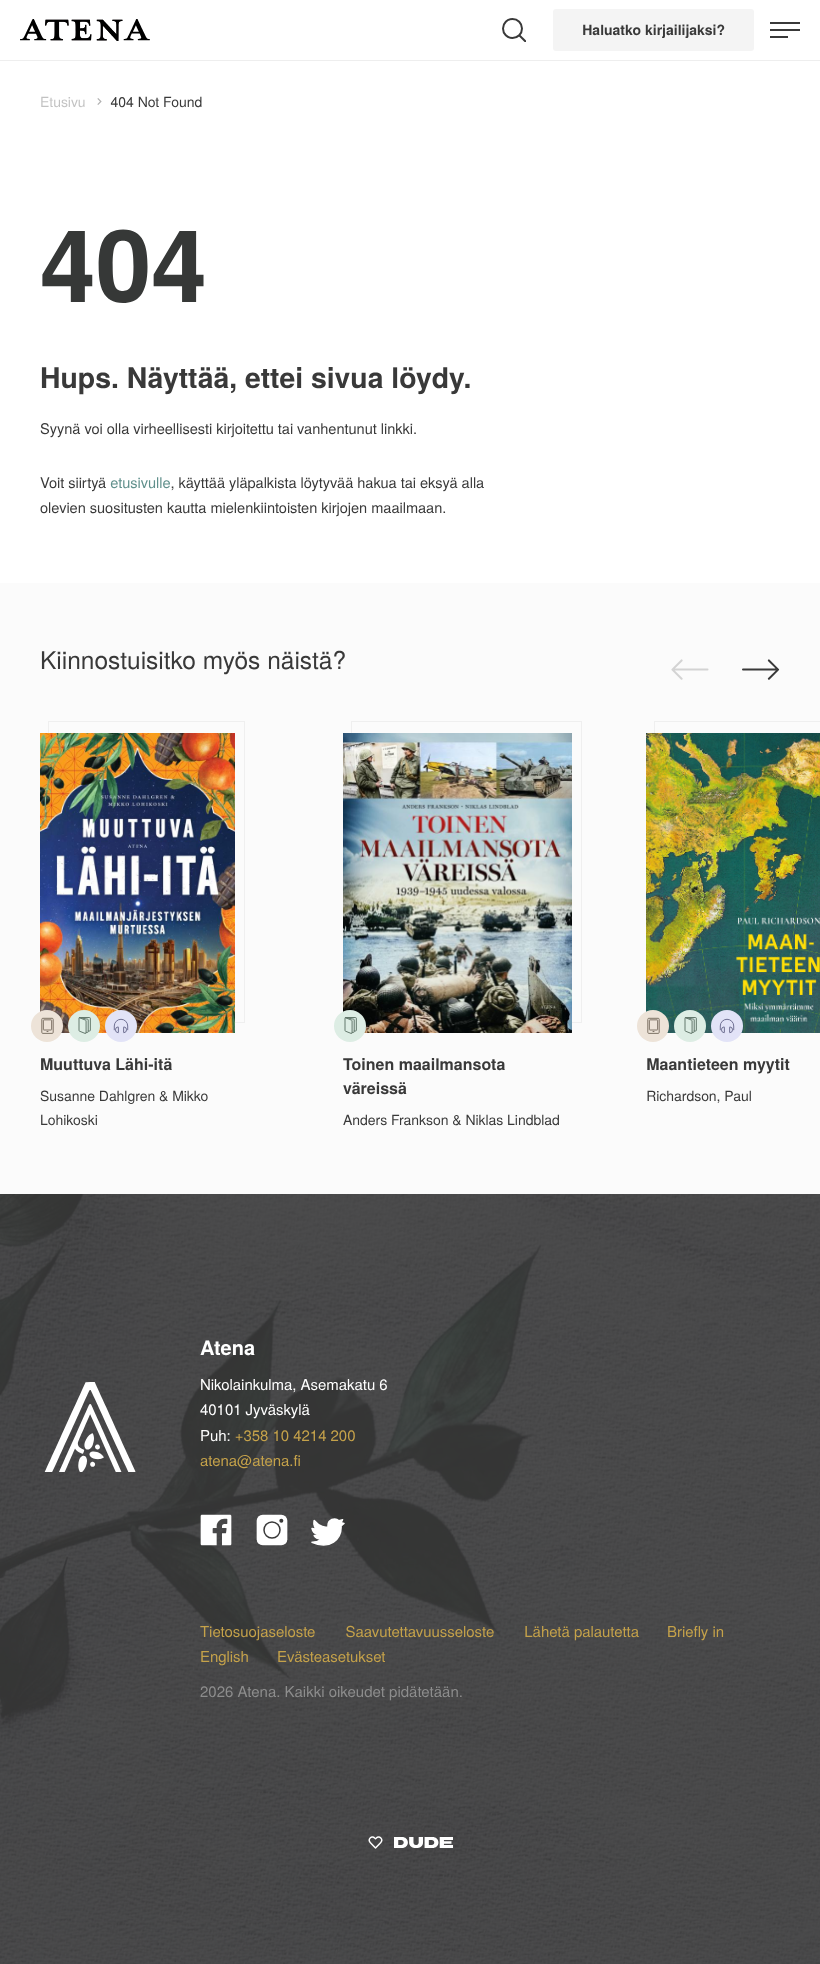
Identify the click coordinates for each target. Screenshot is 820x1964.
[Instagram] (284, 1538)
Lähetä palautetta (581, 1631)
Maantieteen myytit (718, 1063)
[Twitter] (337, 1538)
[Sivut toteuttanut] (410, 1845)
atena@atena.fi (250, 1460)
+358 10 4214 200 (295, 1435)
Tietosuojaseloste (259, 1631)
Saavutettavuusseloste (421, 1631)
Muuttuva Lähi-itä (106, 1063)
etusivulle (140, 482)
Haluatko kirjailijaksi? (653, 30)
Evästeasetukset (331, 1656)
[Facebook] (228, 1538)
